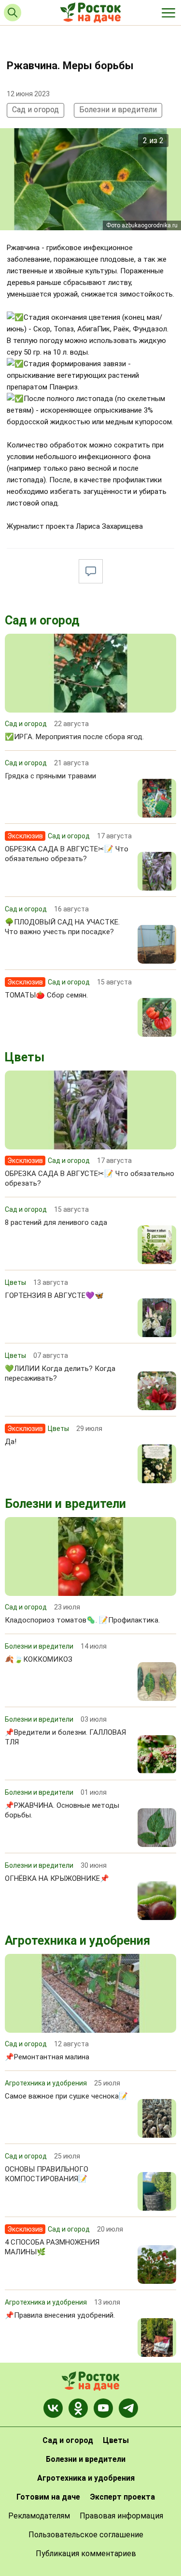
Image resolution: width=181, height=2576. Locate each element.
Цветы (25, 1057)
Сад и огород (35, 110)
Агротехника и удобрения (77, 1941)
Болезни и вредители (118, 110)
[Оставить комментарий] (91, 571)
